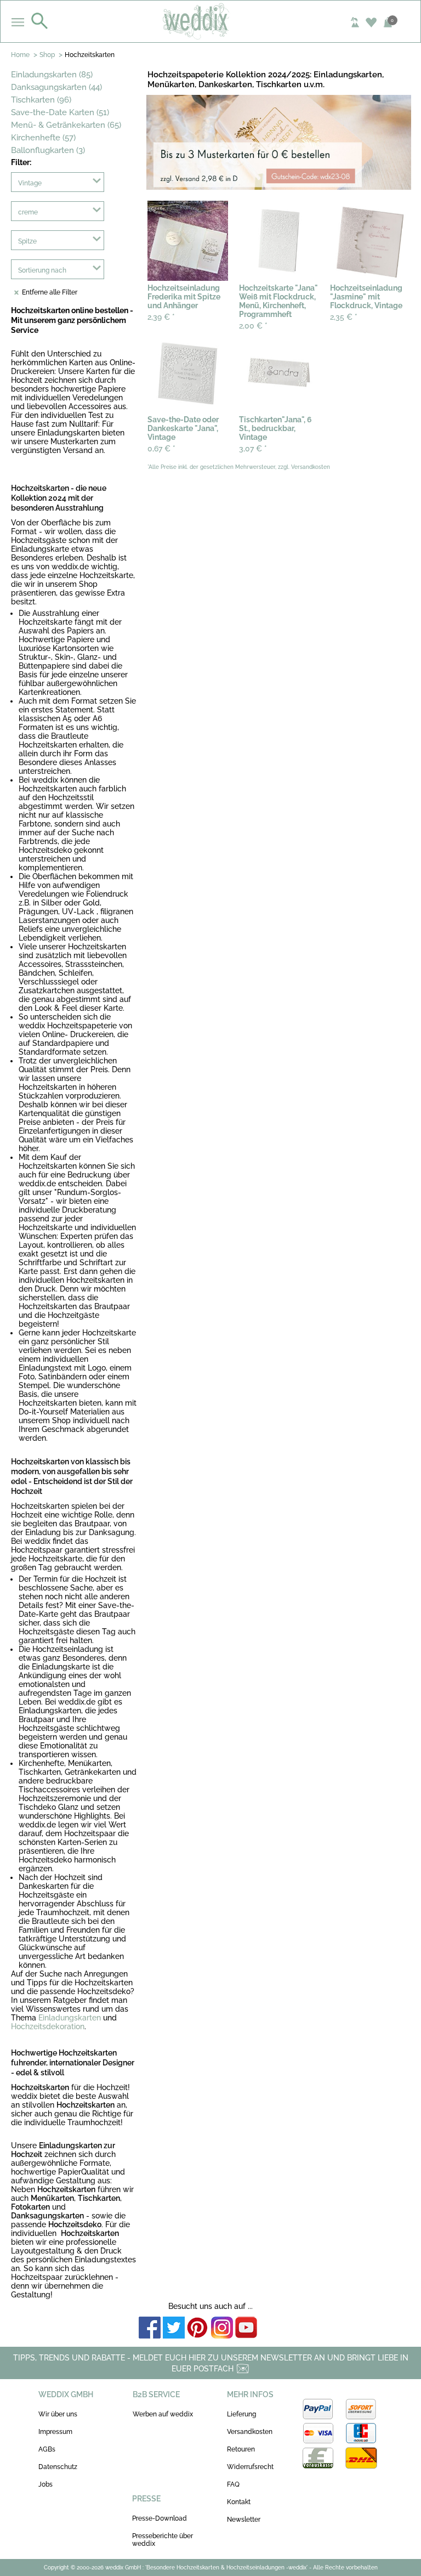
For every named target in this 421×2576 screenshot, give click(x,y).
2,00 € (253, 326)
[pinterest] (198, 2328)
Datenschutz (58, 2467)
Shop (47, 55)
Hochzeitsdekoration (48, 2026)
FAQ (233, 2484)
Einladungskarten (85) (52, 75)
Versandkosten (250, 2432)
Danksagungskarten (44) (56, 87)
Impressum (55, 2432)
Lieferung (241, 2414)
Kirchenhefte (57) (43, 138)
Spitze (27, 241)
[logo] (211, 21)
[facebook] (150, 2328)
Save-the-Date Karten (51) (60, 112)
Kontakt (239, 2502)
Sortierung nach (42, 270)
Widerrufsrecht (250, 2467)
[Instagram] (222, 2328)
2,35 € (344, 317)
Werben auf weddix (163, 2414)
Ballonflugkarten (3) (48, 150)
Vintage (30, 183)
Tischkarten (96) (41, 100)
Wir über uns (58, 2414)
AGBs (47, 2449)
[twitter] (174, 2328)
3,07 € (253, 449)
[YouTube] (246, 2328)
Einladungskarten (70, 2018)
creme (28, 212)
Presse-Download (160, 2518)
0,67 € (161, 449)
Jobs (45, 2484)
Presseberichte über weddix (163, 2540)
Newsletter (244, 2520)
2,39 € (161, 317)
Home (20, 55)
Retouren (241, 2449)
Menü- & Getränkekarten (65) (66, 125)
